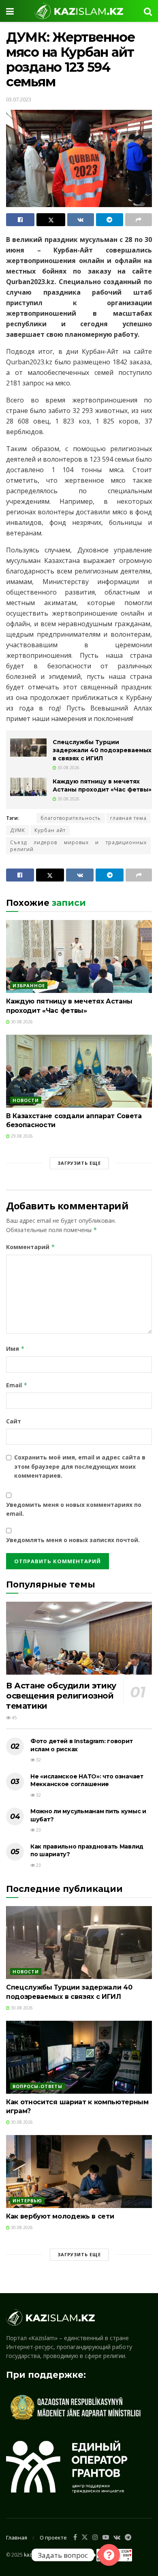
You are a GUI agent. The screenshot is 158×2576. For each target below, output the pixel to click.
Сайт (14, 1421)
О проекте (53, 2537)
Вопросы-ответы (37, 2086)
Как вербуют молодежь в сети (60, 2216)
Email (17, 1385)
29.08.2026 (21, 1136)
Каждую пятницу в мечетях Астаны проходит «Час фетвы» (102, 785)
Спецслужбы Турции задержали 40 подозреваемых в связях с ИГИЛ (102, 750)
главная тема (128, 818)
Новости (26, 1100)
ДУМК (18, 830)
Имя (15, 1349)
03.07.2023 (19, 99)
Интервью (27, 2201)
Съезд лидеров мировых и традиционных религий (78, 846)
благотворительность (71, 818)
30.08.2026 (68, 768)
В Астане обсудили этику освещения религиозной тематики (61, 1696)
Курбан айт (50, 830)
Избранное (29, 985)
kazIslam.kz (37, 2554)
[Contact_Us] (109, 2555)
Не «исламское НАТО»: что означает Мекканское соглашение (87, 1780)
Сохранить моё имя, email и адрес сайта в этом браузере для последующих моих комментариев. (80, 1466)
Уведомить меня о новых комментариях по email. (74, 1509)
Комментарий (31, 1247)
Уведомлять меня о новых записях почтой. (73, 1540)
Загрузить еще (79, 1163)
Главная (17, 2537)
